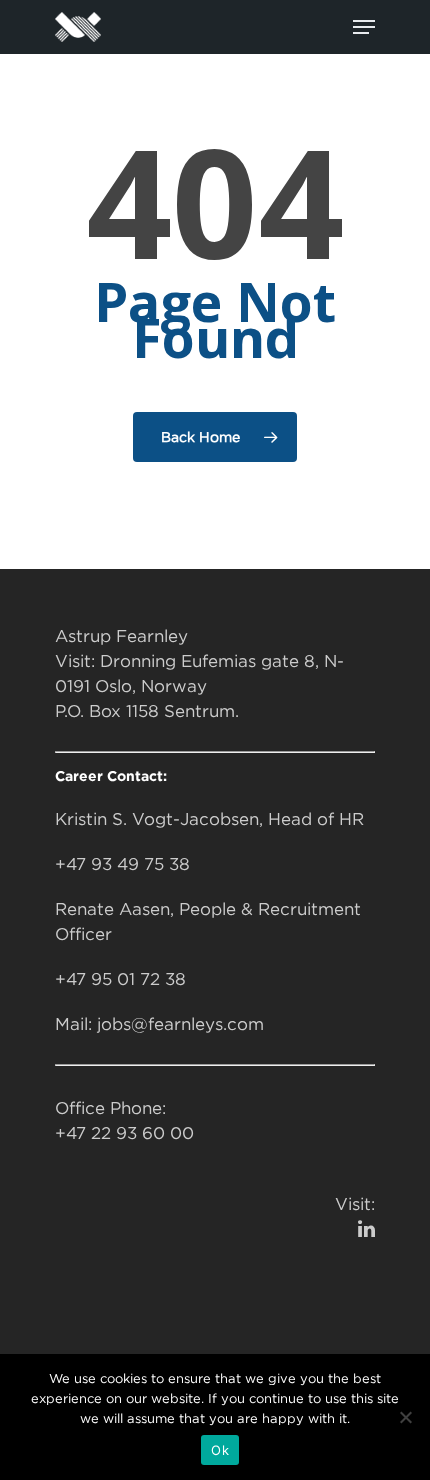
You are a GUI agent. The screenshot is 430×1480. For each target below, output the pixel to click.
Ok (220, 1450)
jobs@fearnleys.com (180, 1024)
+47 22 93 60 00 (124, 1133)
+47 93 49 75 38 (122, 864)
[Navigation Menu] (364, 27)
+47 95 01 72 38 (120, 979)
